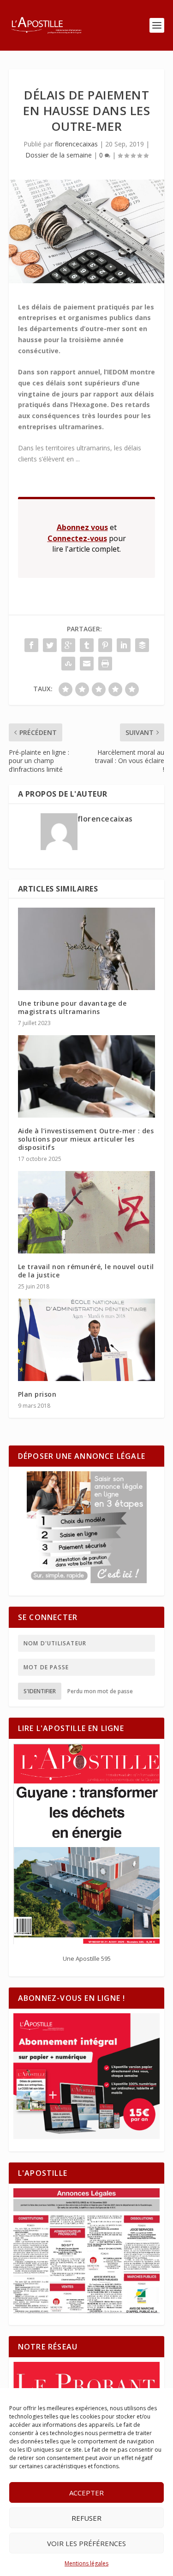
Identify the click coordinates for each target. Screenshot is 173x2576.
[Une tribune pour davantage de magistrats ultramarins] (87, 949)
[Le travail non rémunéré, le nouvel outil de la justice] (87, 1212)
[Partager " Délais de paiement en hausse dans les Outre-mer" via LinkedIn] (124, 645)
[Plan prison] (87, 1340)
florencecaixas (76, 144)
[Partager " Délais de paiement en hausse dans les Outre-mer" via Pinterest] (105, 645)
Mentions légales (86, 2563)
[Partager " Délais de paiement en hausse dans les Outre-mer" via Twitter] (50, 645)
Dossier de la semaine (59, 155)
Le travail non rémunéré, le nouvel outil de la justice (86, 1271)
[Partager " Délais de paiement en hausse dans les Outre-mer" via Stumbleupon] (68, 664)
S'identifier (40, 1691)
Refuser (86, 2518)
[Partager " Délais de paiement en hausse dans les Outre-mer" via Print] (105, 664)
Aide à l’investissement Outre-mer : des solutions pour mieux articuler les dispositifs (86, 1139)
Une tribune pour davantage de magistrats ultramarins (72, 1007)
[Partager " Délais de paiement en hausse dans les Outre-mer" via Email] (87, 664)
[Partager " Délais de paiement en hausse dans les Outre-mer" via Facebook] (31, 645)
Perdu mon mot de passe (100, 1691)
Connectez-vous (77, 538)
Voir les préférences (86, 2543)
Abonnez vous (82, 527)
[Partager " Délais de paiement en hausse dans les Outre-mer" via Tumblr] (87, 645)
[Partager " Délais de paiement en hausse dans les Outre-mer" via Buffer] (142, 645)
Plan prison (38, 1394)
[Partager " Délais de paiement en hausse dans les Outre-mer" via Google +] (68, 645)
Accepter (86, 2493)
